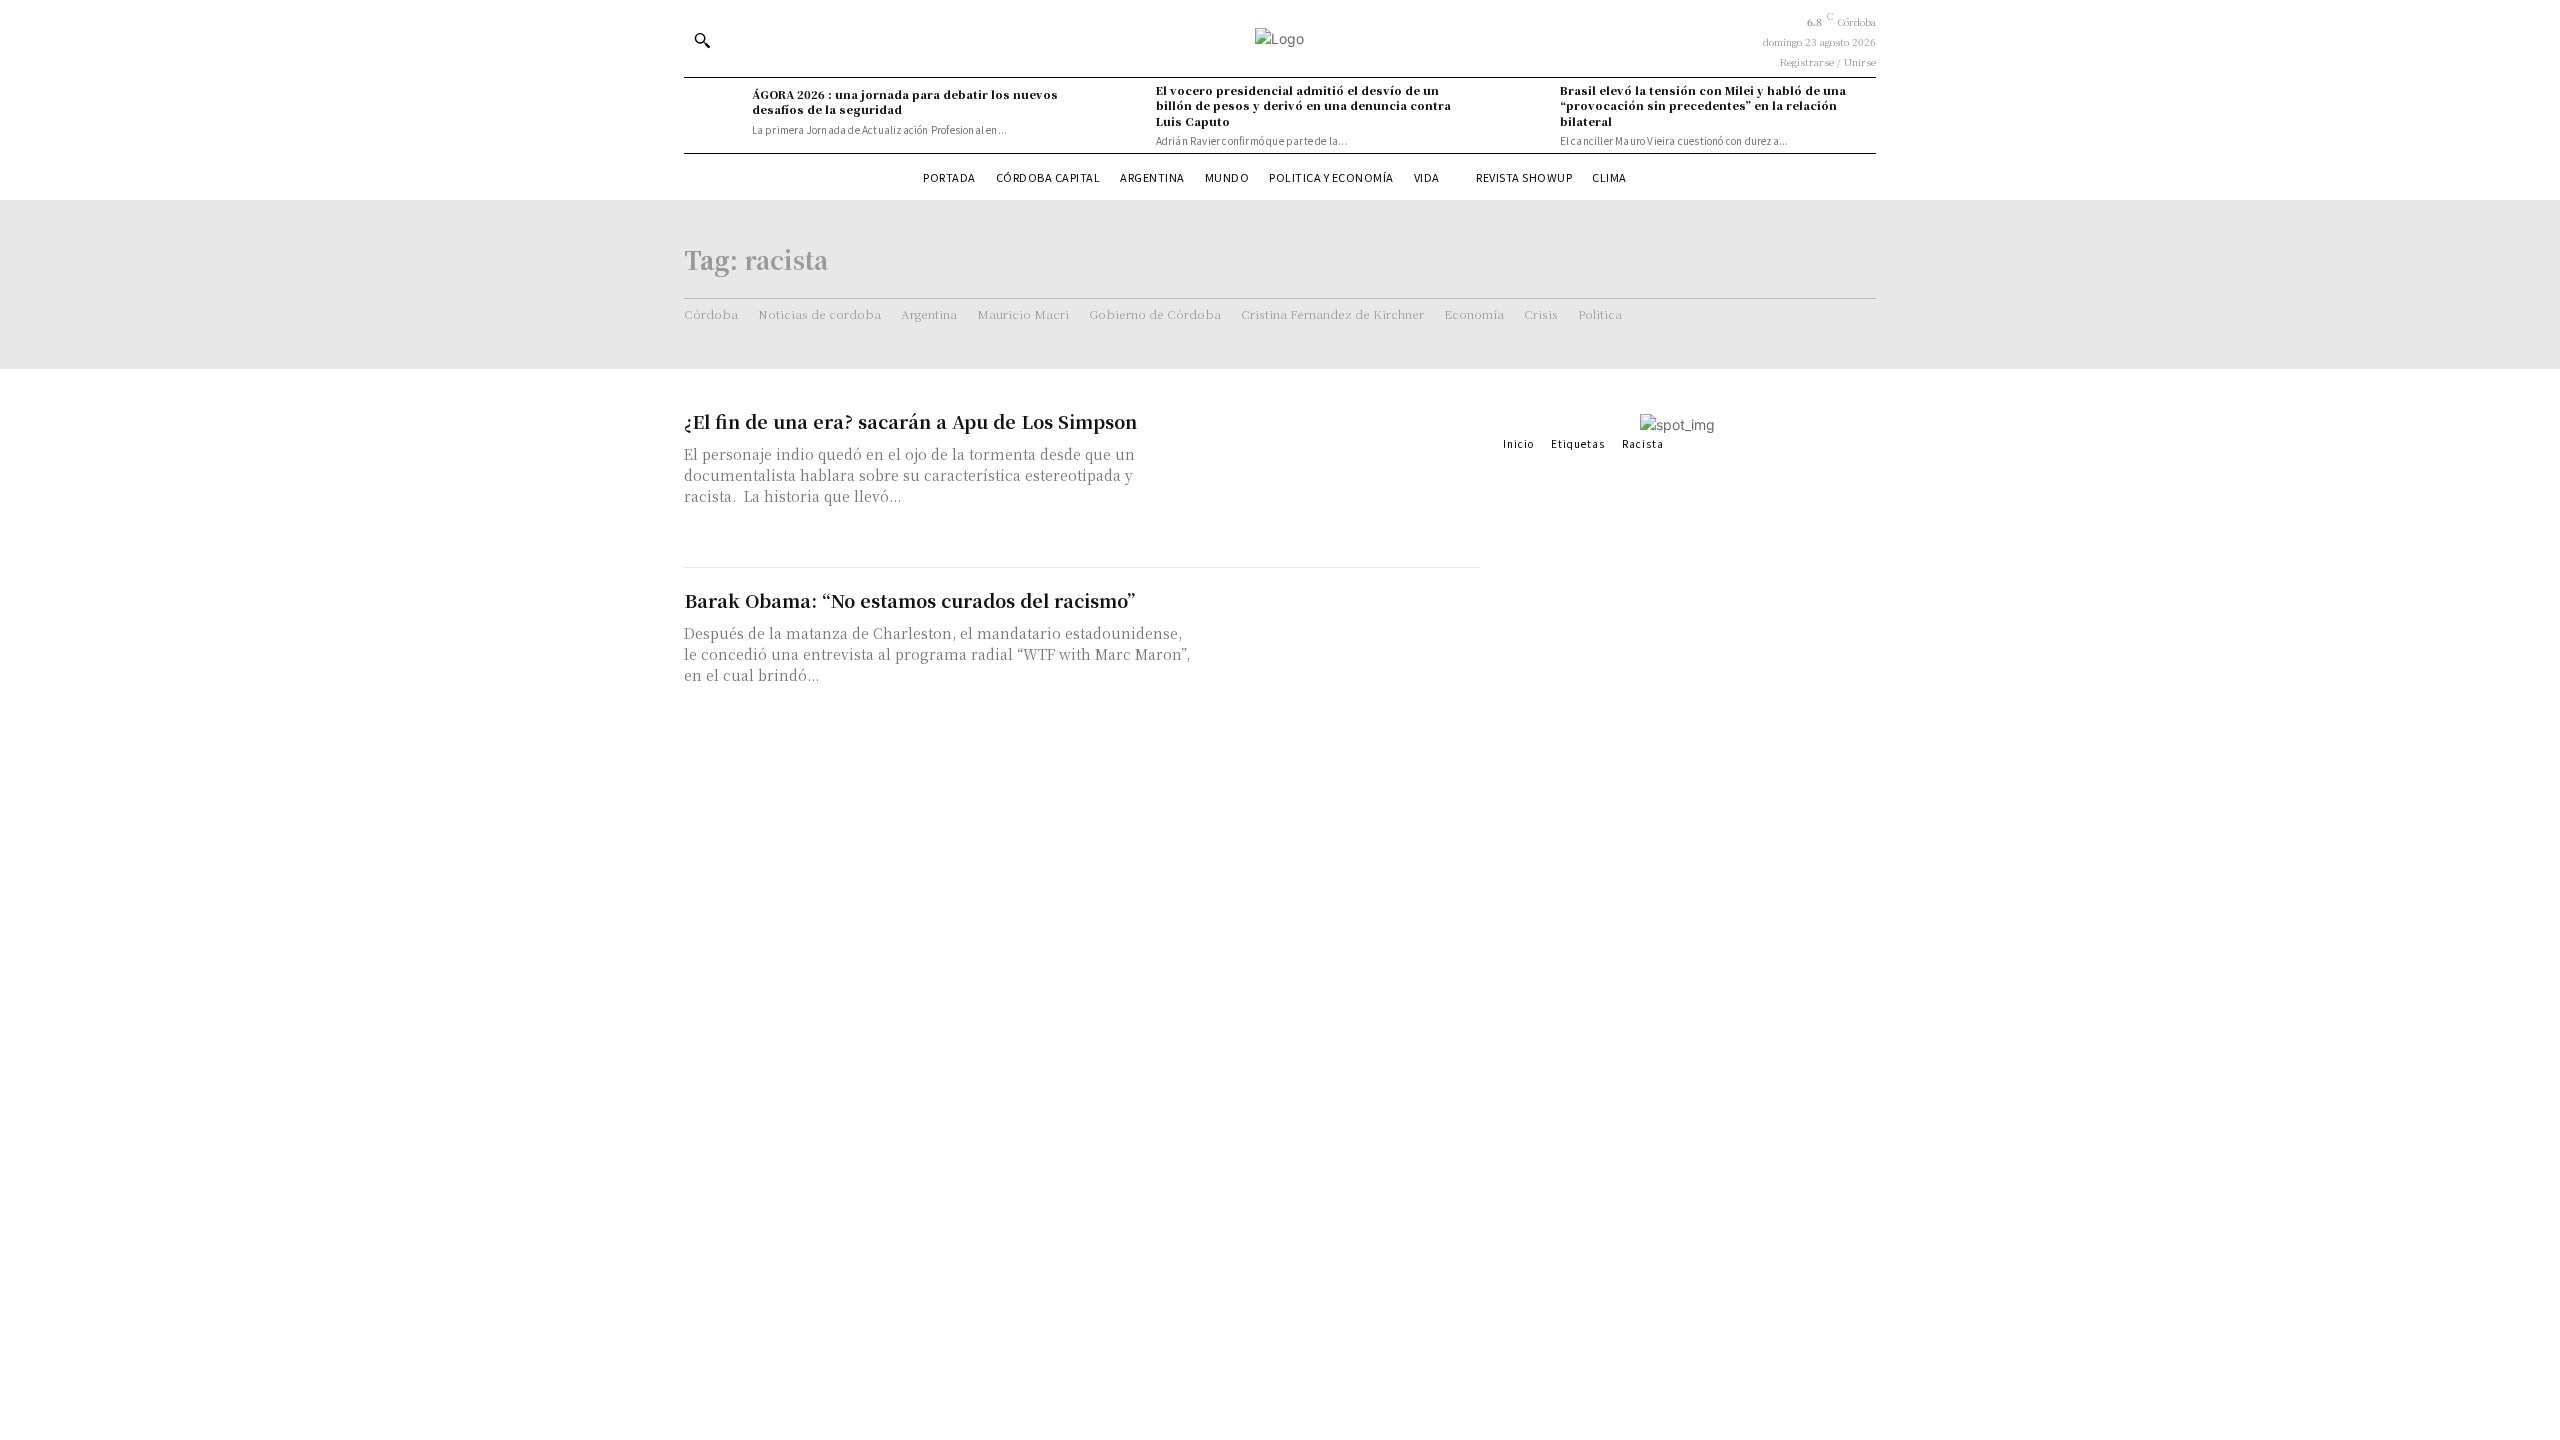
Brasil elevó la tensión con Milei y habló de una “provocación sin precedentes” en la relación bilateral (1703, 105)
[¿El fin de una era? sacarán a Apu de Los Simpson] (1340, 478)
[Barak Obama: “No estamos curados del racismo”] (1340, 657)
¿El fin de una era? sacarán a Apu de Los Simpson (910, 421)
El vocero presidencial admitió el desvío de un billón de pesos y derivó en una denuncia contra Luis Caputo (1303, 105)
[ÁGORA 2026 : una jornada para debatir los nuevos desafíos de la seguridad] (713, 112)
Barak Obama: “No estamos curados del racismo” (909, 600)
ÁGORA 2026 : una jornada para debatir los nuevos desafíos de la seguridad (905, 101)
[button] (702, 40)
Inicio (1518, 443)
